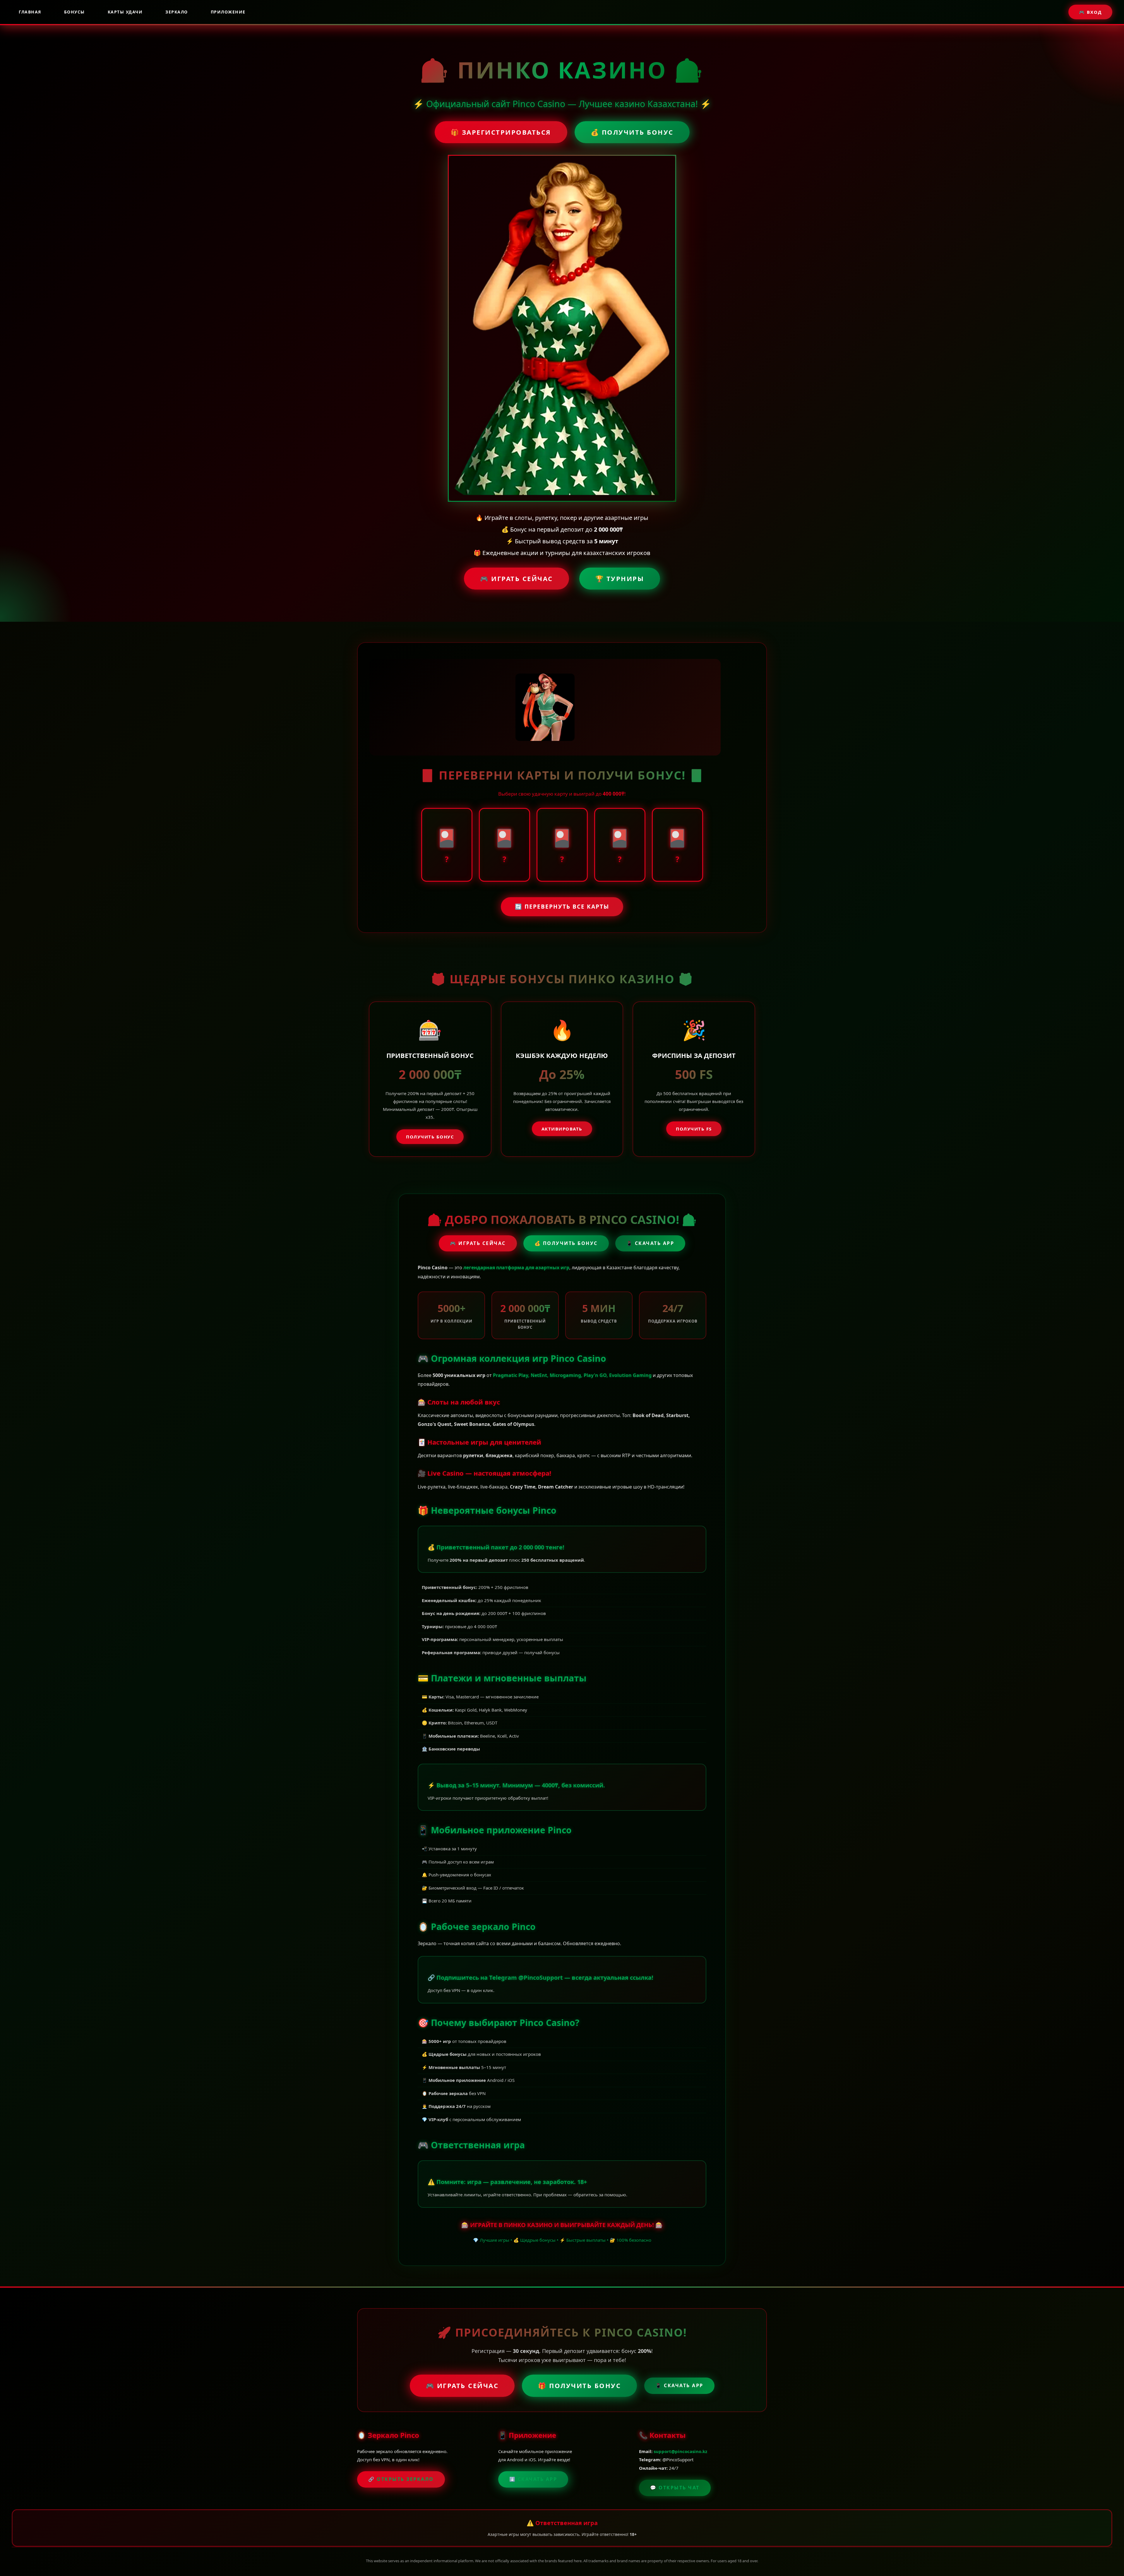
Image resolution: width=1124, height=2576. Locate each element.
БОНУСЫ (74, 12)
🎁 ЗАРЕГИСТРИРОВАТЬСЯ (501, 132)
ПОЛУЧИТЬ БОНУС (430, 1137)
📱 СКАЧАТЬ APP (650, 1243)
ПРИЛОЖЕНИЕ (228, 12)
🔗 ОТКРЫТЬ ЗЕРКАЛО (401, 2479)
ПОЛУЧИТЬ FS (694, 1129)
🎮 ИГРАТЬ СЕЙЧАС (516, 578)
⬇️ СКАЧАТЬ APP (533, 2479)
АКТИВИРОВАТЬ (562, 1129)
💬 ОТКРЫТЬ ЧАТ (675, 2488)
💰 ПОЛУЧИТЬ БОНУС (632, 132)
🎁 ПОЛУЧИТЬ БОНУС (579, 2385)
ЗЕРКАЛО (177, 12)
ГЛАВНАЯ (30, 12)
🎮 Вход (1090, 12)
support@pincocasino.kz (680, 2451)
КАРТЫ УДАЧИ (125, 12)
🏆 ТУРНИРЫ (620, 578)
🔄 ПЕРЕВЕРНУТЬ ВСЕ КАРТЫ (562, 907)
